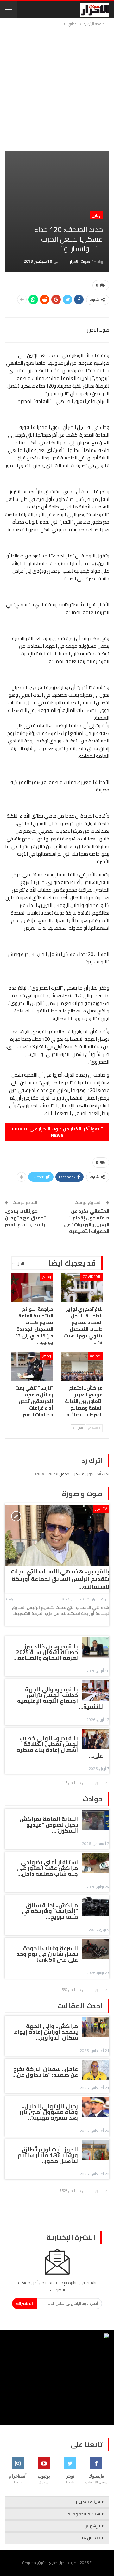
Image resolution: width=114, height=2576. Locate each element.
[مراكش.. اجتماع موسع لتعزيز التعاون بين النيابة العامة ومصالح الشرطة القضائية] (82, 1367)
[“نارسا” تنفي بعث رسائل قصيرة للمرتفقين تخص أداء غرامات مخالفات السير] (32, 1367)
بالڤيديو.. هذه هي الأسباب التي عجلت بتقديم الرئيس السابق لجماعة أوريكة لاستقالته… (60, 1579)
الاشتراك (25, 2303)
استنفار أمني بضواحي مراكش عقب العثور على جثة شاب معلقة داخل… (47, 1868)
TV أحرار (101, 1508)
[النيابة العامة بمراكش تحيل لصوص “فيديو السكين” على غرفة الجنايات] (96, 1820)
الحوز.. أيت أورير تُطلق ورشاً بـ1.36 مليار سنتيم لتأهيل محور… (48, 2155)
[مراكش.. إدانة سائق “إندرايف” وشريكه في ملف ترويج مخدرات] (96, 1906)
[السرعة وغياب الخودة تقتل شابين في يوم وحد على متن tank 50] (96, 1949)
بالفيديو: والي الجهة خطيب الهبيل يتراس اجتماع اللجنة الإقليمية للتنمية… (60, 1698)
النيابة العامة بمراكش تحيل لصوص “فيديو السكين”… (49, 1825)
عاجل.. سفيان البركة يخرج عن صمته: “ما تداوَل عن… (45, 2072)
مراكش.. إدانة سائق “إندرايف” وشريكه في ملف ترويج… (50, 1911)
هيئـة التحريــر (88, 2502)
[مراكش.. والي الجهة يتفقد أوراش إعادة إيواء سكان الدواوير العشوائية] (96, 2027)
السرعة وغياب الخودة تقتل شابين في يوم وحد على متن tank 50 (47, 1954)
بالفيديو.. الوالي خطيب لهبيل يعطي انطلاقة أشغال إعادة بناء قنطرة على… (60, 1747)
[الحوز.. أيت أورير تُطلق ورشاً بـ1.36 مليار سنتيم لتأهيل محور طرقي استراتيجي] (96, 2151)
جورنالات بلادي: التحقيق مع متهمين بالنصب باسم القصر (27, 1218)
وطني (96, 215)
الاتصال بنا (91, 2538)
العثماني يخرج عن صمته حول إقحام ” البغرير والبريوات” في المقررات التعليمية (87, 1221)
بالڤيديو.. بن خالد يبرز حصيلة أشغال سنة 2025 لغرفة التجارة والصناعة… (46, 1652)
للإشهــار (93, 2526)
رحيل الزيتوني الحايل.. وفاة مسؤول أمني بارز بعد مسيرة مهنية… (49, 2112)
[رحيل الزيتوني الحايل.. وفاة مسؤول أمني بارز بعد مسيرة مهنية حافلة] (96, 2107)
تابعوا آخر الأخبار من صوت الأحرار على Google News (57, 1132)
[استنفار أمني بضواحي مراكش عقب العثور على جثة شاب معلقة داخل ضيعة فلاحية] (96, 1863)
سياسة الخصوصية (84, 2514)
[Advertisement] (57, 88)
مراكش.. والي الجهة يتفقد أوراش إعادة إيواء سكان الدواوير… (46, 2032)
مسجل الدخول (72, 1474)
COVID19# (92, 1277)
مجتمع (95, 1356)
